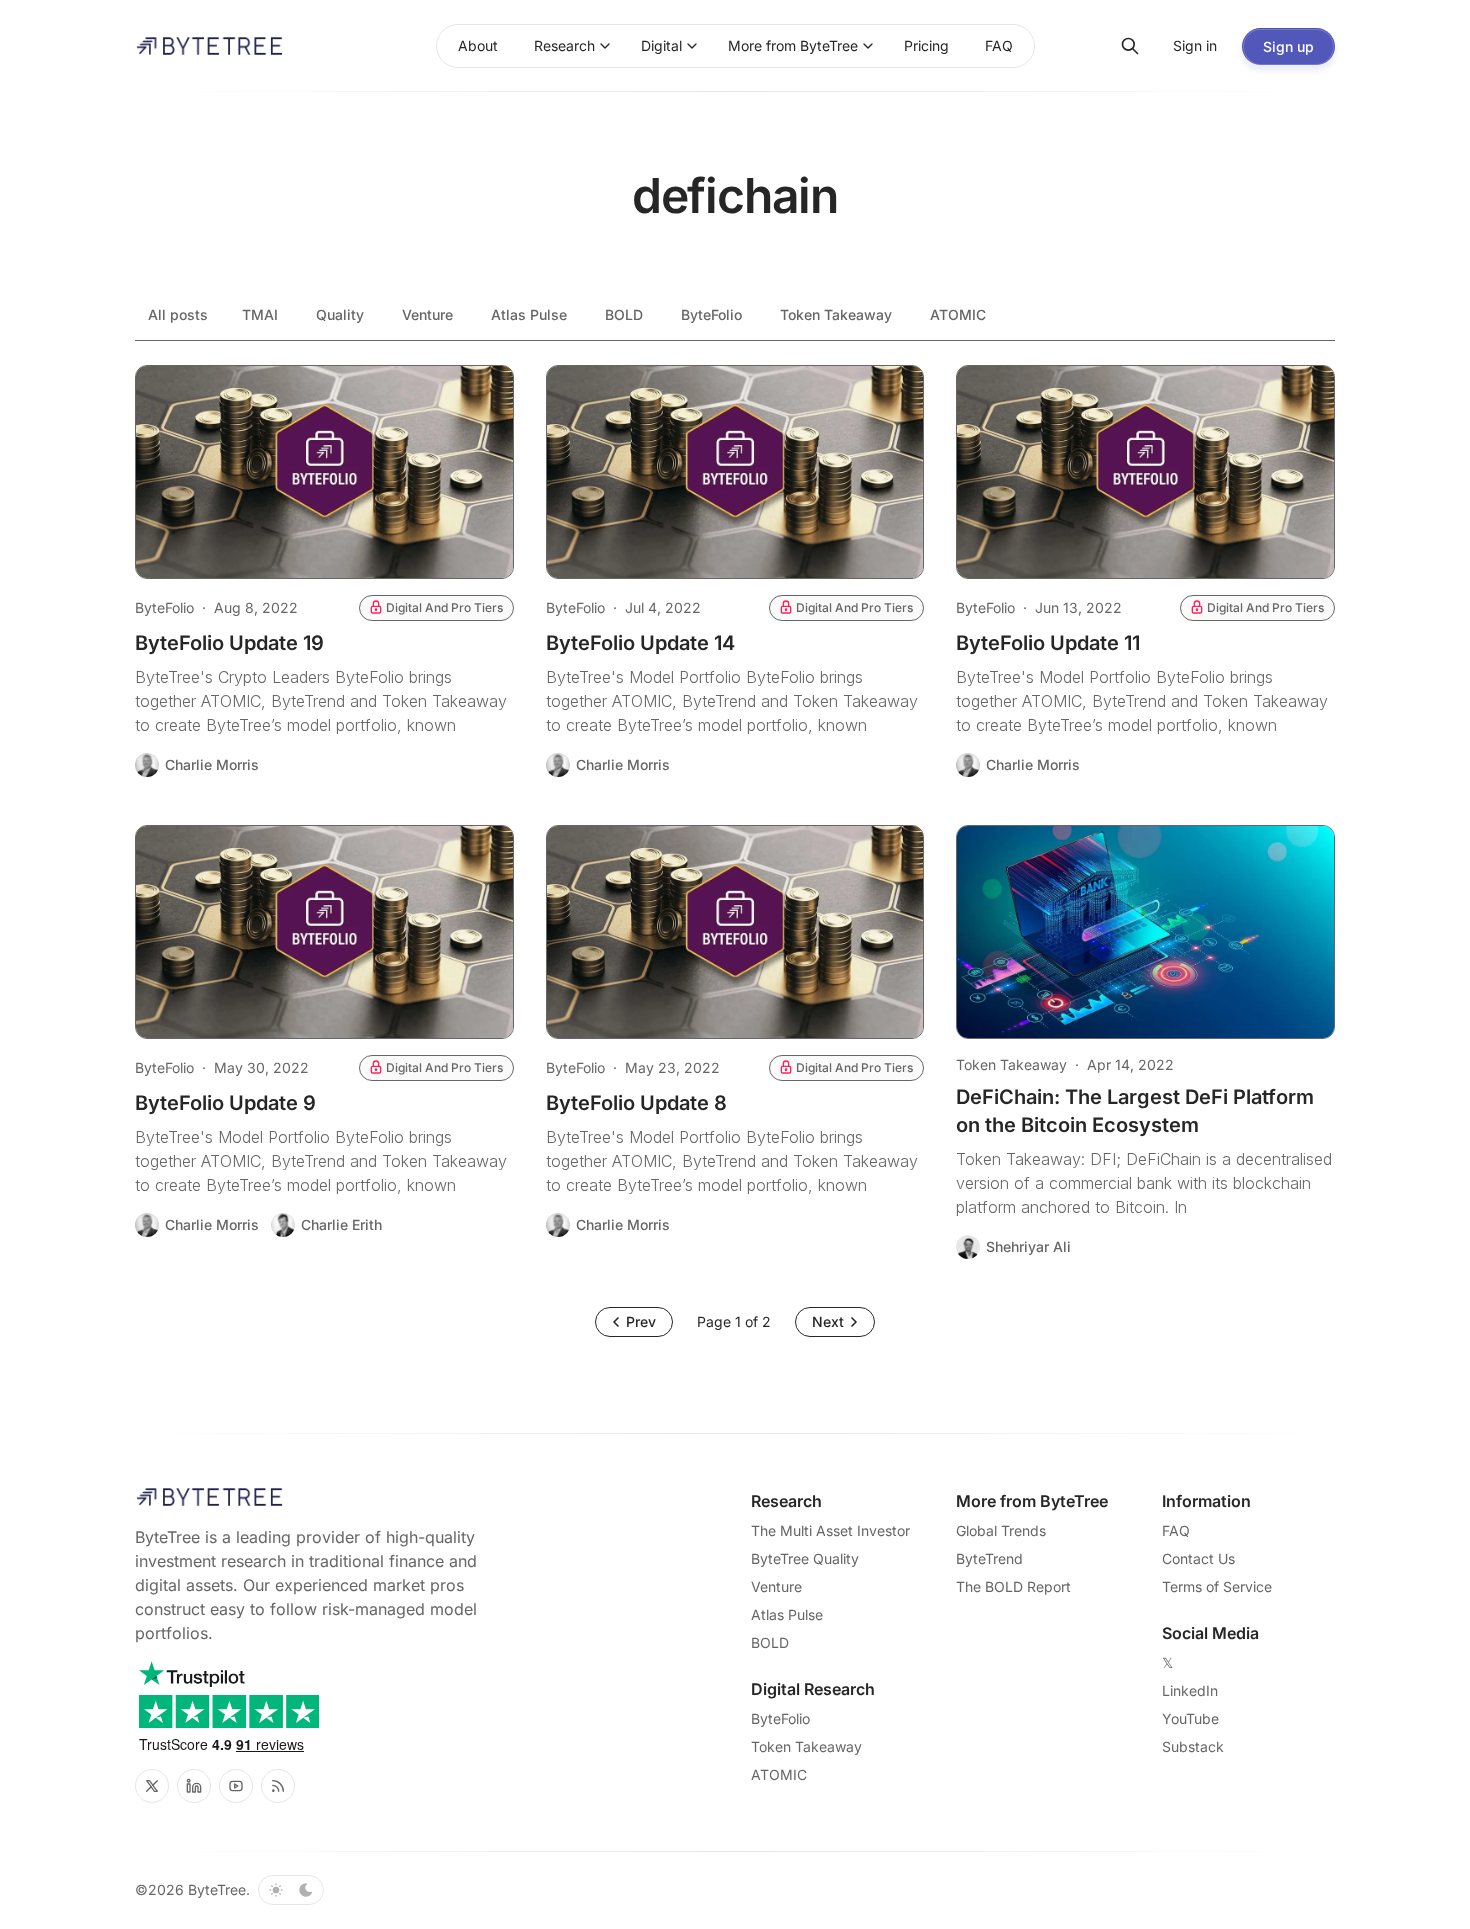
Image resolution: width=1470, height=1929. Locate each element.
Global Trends (1001, 1530)
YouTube (1190, 1718)
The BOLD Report (1013, 1586)
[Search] (1130, 46)
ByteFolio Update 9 (225, 1103)
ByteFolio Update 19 (229, 643)
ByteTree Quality (805, 1558)
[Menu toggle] (605, 46)
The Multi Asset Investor (830, 1530)
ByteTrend (989, 1558)
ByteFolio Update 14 (640, 643)
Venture (427, 314)
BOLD (624, 314)
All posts (178, 314)
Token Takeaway (836, 314)
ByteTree (217, 1889)
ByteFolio (711, 314)
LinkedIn (1190, 1690)
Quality (340, 314)
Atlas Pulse (529, 314)
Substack (1193, 1746)
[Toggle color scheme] (291, 1890)
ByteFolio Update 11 (1048, 643)
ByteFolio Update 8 (636, 1103)
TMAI (260, 314)
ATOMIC (958, 314)
